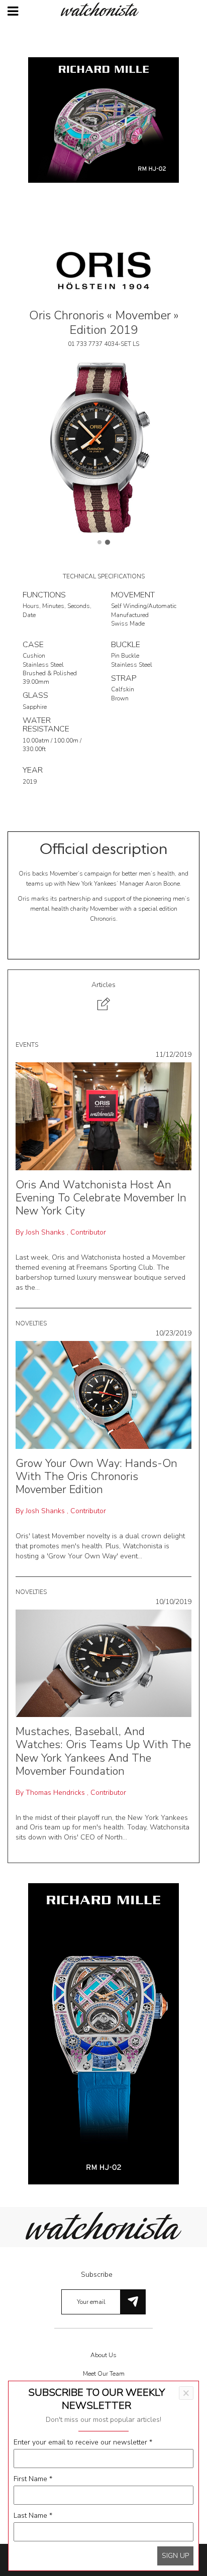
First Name (33, 2479)
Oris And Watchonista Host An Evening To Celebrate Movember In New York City (101, 1198)
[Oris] (103, 270)
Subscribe (97, 2275)
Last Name (33, 2516)
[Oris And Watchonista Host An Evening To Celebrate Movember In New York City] (103, 1116)
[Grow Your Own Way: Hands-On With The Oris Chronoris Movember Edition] (103, 1394)
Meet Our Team (104, 2374)
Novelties (31, 1323)
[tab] (103, 997)
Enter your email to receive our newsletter (83, 2442)
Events (27, 1045)
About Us (103, 2355)
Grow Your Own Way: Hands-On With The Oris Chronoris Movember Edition (96, 1477)
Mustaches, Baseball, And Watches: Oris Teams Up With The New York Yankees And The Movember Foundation (103, 1751)
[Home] (103, 9)
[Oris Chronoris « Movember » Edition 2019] (103, 446)
